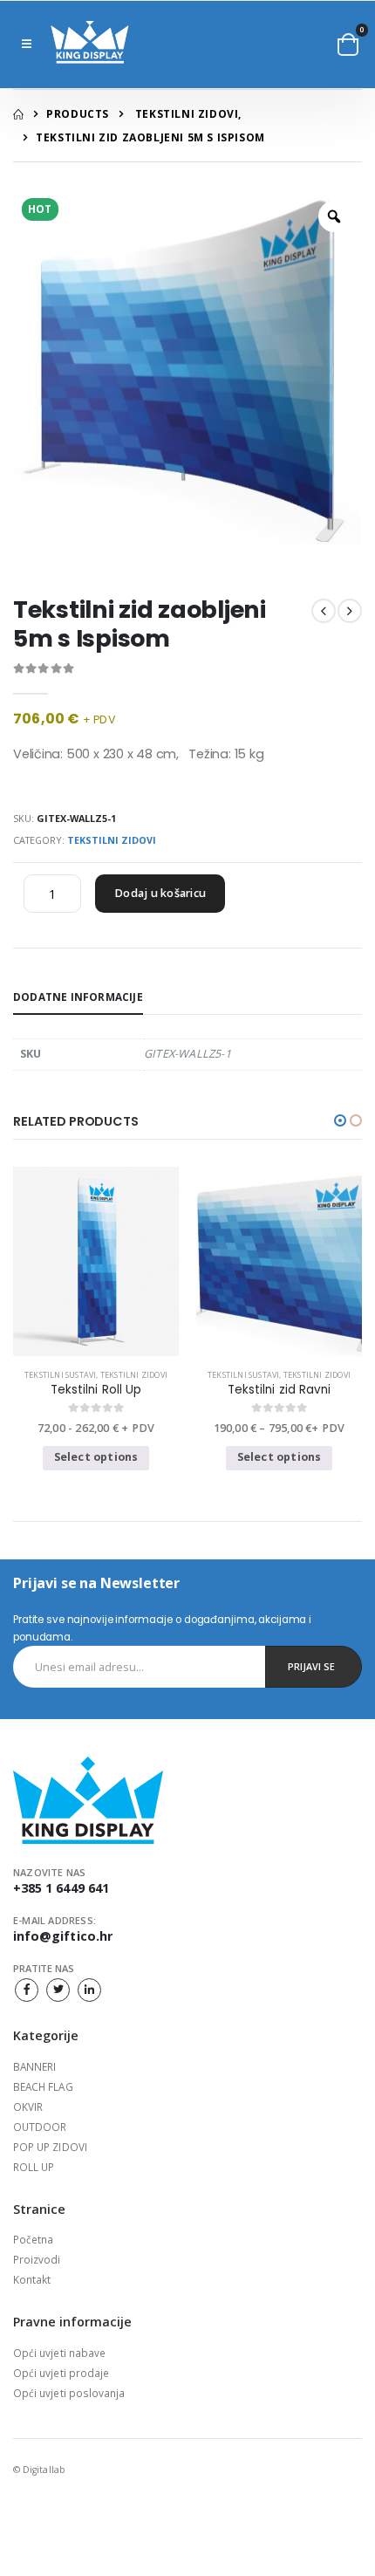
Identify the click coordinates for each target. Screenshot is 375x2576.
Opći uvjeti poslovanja (69, 2393)
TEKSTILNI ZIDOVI (187, 114)
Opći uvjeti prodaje (61, 2373)
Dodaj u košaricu (160, 893)
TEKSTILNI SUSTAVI (60, 1375)
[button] (348, 45)
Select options (96, 1457)
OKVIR (28, 2107)
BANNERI (34, 2066)
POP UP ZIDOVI (50, 2147)
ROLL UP (34, 2167)
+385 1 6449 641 (61, 1888)
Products (78, 114)
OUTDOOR (40, 2127)
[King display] (90, 45)
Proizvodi (37, 2259)
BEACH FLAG (43, 2086)
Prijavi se (311, 1666)
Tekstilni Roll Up (96, 1390)
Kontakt (32, 2279)
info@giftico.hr (63, 1936)
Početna (33, 2239)
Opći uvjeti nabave (59, 2353)
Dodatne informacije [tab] (78, 997)
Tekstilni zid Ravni (279, 1390)
